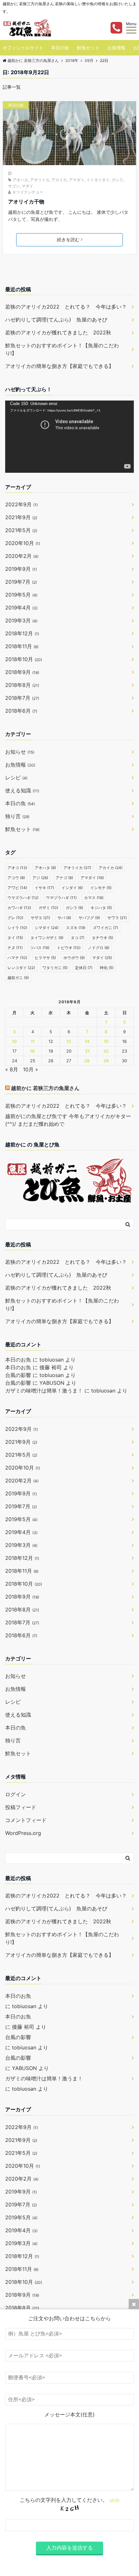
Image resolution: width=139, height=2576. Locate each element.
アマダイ (77, 180)
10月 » (31, 1069)
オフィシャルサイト (23, 48)
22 (106, 1051)
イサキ (44, 888)
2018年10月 (24, 659)
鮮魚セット (88, 48)
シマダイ (47, 928)
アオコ (17, 868)
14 (87, 1041)
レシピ (16, 778)
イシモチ (101, 888)
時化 (107, 968)
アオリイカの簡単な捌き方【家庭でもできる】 (59, 366)
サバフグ (89, 918)
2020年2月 (22, 556)
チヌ (15, 948)
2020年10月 (23, 543)
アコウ (16, 878)
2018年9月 (22, 672)
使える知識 (22, 790)
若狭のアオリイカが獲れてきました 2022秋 (58, 332)
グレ (15, 918)
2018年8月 (22, 685)
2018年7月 (22, 698)
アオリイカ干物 (26, 202)
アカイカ (59, 180)
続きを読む (68, 239)
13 (69, 1041)
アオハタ (20, 180)
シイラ (17, 928)
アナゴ (64, 878)
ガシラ (117, 180)
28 (87, 1061)
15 (106, 1041)
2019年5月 (21, 595)
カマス (94, 898)
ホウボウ (74, 958)
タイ (15, 938)
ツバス (40, 948)
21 (87, 1051)
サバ (64, 918)
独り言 (17, 816)
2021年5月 (21, 530)
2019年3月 (21, 620)
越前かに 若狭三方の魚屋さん (45, 1088)
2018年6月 (21, 711)
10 (14, 1041)
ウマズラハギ (23, 898)
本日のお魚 (18, 1360)
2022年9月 (21, 504)
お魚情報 (116, 48)
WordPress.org (23, 1833)
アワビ (17, 888)
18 (32, 1051)
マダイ (27, 186)
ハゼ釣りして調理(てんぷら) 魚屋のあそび (56, 320)
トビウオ (69, 948)
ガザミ (48, 908)
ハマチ (17, 958)
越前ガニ (18, 978)
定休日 (84, 968)
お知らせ (20, 752)
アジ (40, 878)
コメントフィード (26, 1820)
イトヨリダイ (98, 180)
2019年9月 (21, 569)
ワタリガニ (55, 968)
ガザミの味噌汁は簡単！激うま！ (44, 1391)
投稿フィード (21, 1807)
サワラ (117, 918)
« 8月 (12, 1069)
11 (33, 1041)
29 (106, 1061)
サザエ (40, 918)
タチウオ (102, 938)
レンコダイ (21, 968)
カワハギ (19, 908)
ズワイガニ (105, 928)
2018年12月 (22, 633)
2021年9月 (21, 517)
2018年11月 (22, 646)
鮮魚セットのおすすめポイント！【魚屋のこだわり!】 (62, 349)
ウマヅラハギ (61, 898)
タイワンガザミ (47, 938)
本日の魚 (60, 48)
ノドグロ (99, 948)
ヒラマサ (45, 958)
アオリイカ (40, 180)
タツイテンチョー (28, 192)
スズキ (76, 928)
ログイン (16, 1794)
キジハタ (101, 908)
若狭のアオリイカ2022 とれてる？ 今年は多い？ (66, 307)
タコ (78, 938)
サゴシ (14, 186)
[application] (69, 437)
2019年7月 (21, 582)
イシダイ (72, 888)
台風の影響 (18, 1375)
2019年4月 (21, 608)
